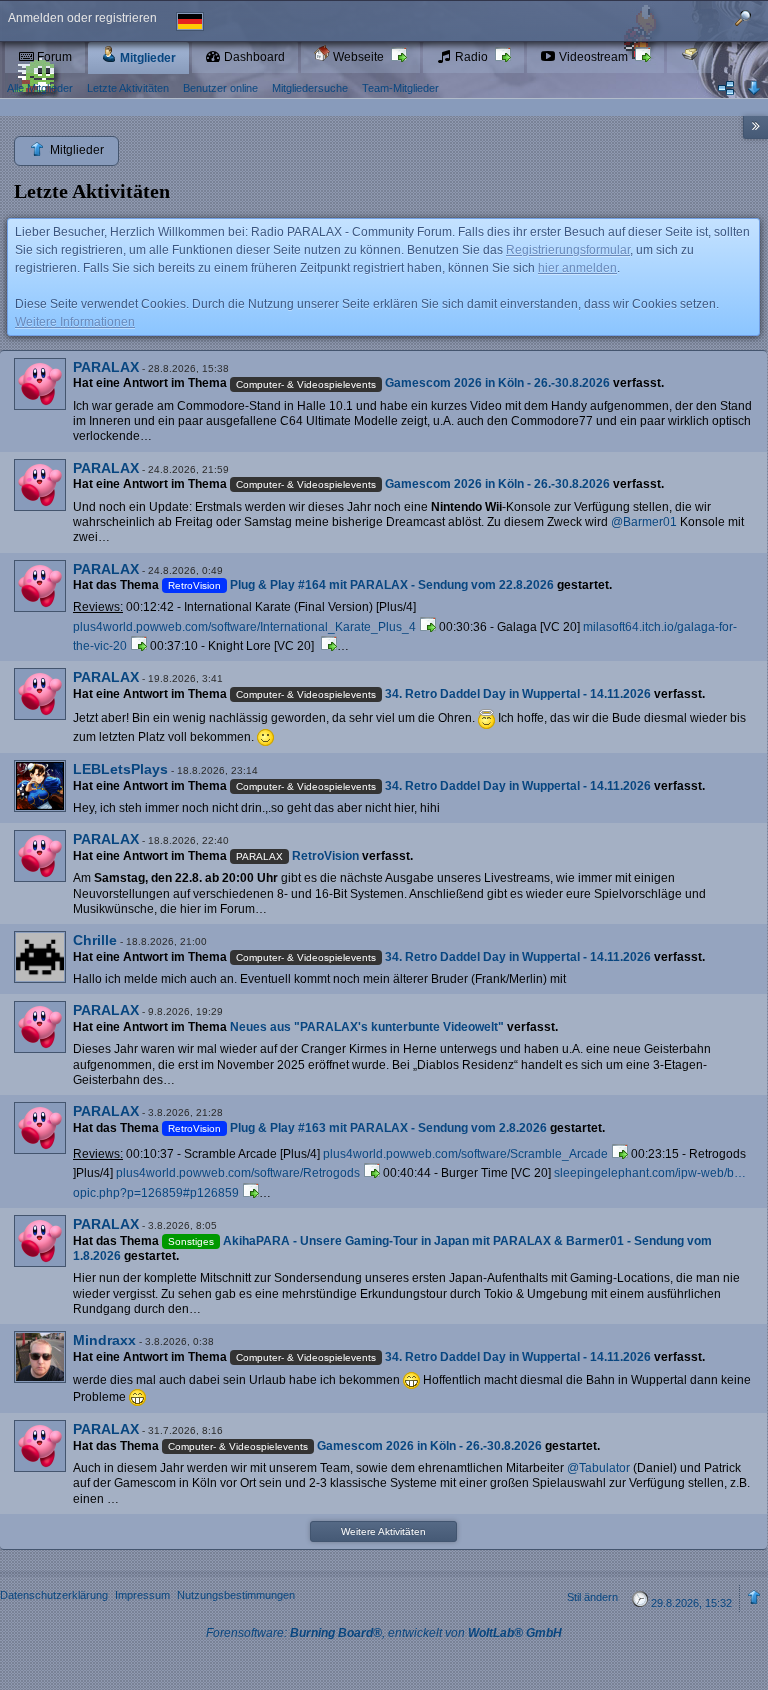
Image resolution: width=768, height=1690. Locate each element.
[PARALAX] (40, 384)
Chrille (95, 940)
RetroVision (325, 856)
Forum (53, 57)
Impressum (142, 1595)
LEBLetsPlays (120, 769)
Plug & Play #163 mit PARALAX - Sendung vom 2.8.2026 (388, 1128)
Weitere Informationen (75, 322)
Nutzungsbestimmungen (236, 1595)
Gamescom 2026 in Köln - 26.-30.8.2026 (497, 383)
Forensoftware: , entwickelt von (384, 1633)
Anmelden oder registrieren (82, 18)
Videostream (593, 57)
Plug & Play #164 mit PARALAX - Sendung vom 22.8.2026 (392, 585)
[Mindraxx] (40, 1357)
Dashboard (253, 57)
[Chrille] (40, 957)
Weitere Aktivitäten (383, 1531)
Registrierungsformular (568, 250)
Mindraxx (104, 1340)
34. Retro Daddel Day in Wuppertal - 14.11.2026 (518, 694)
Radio (471, 57)
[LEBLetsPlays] (40, 786)
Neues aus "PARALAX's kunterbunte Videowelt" (367, 1027)
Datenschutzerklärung (54, 1595)
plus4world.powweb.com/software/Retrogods (238, 1173)
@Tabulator (598, 1468)
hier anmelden (577, 268)
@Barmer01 (644, 522)
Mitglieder (146, 58)
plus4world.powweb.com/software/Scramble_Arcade (465, 1154)
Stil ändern (592, 1597)
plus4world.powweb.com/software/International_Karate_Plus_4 (244, 627)
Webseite (358, 57)
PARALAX (106, 367)
